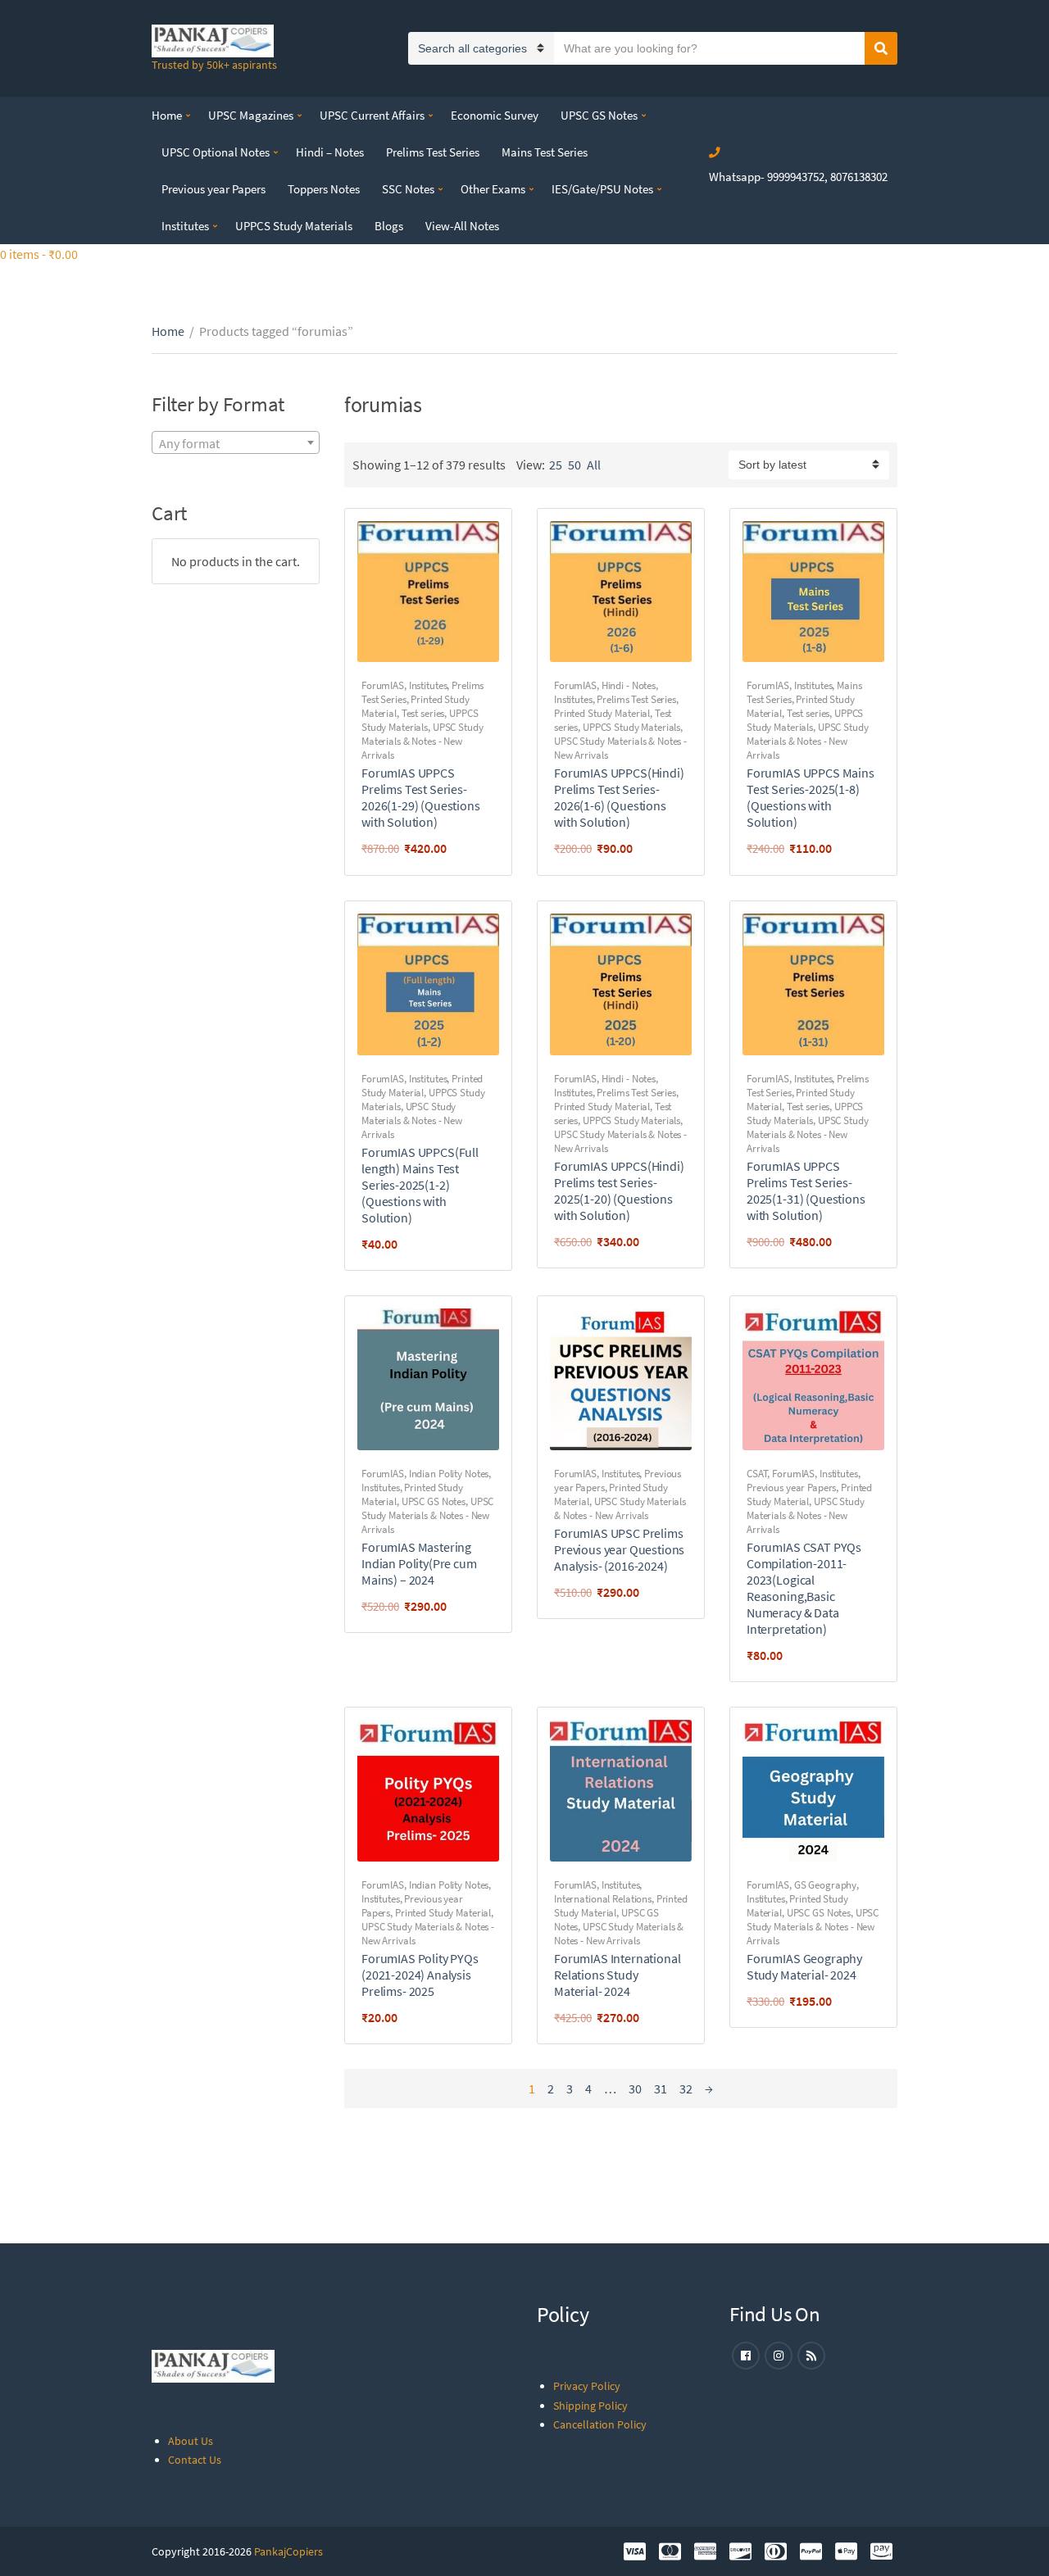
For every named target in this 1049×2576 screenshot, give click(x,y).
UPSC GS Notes (599, 115)
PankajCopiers (288, 2551)
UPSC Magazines (251, 115)
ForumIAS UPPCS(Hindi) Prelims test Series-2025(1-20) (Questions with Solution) (619, 1190)
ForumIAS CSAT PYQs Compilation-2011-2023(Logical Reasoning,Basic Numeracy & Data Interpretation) (804, 1588)
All (594, 465)
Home (167, 115)
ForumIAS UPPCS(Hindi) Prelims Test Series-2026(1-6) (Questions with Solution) (619, 797)
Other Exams (493, 189)
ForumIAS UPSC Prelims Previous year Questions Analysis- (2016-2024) (619, 1549)
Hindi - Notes (629, 685)
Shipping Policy (590, 2406)
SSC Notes (408, 189)
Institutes (185, 226)
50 (574, 465)
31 (661, 2088)
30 (635, 2088)
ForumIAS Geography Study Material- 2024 (804, 1966)
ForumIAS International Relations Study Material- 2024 (617, 1975)
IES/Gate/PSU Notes (602, 189)
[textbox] (236, 443)
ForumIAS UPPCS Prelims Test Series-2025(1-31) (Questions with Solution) (806, 1190)
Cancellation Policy (600, 2424)
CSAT (757, 1474)
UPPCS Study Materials (294, 226)
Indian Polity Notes (449, 1474)
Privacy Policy (587, 2386)
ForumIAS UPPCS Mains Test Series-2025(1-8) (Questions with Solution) (811, 797)
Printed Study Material (602, 713)
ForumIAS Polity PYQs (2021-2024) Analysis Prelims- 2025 (420, 1975)
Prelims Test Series (433, 152)
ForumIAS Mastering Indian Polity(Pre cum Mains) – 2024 (419, 1563)
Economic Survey (495, 115)
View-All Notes (462, 226)
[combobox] (236, 442)
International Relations (603, 1899)
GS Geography (825, 1885)
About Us (191, 2441)
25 (556, 465)
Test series (423, 713)
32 (686, 2088)
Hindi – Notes (330, 152)
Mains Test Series (545, 152)
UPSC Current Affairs (372, 115)
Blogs (389, 226)
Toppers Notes (324, 189)
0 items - (39, 254)
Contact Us (195, 2460)
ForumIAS (383, 685)
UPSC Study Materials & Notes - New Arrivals (422, 741)
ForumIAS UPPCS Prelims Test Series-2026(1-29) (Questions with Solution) (421, 797)
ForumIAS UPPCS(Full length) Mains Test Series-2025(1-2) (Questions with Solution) (420, 1185)
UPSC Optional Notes (216, 152)
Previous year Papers (213, 189)
